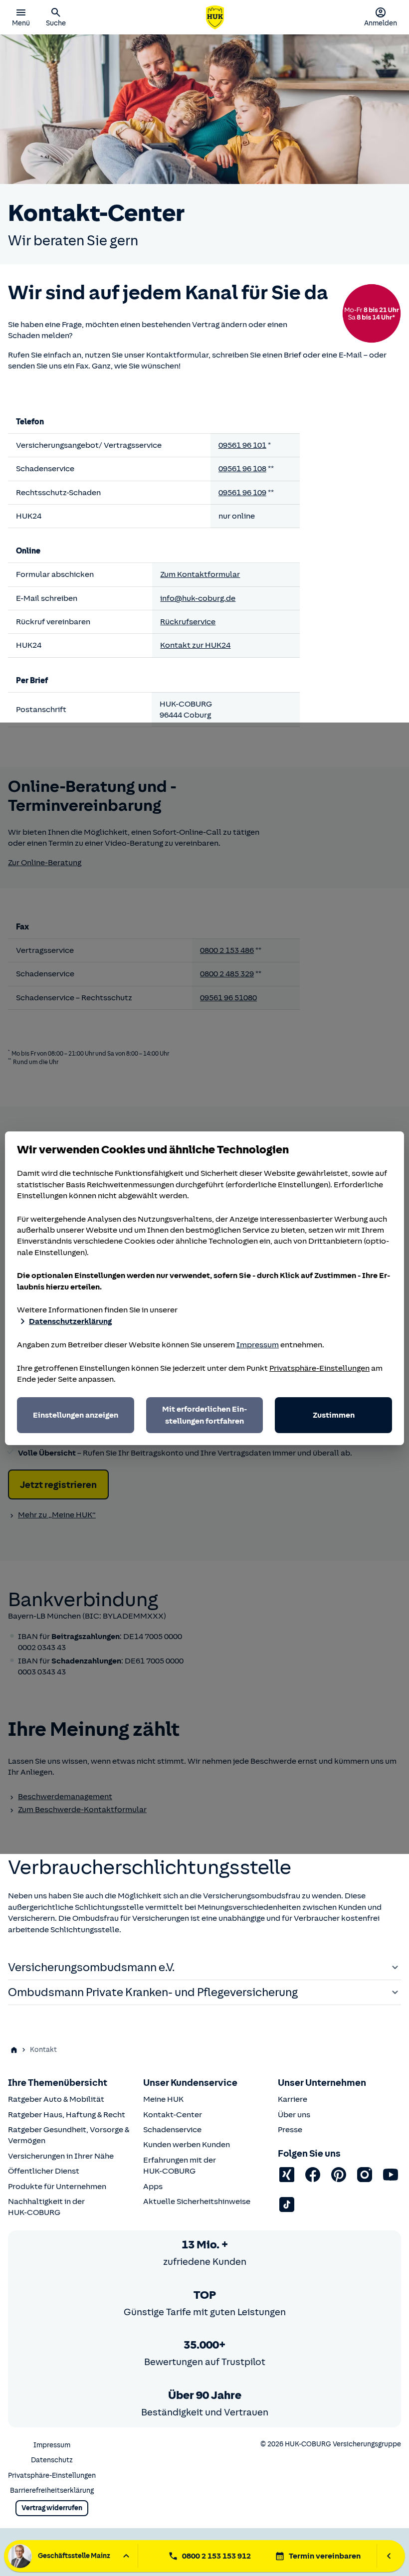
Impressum (258, 1345)
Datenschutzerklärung (70, 1321)
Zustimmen (334, 1415)
